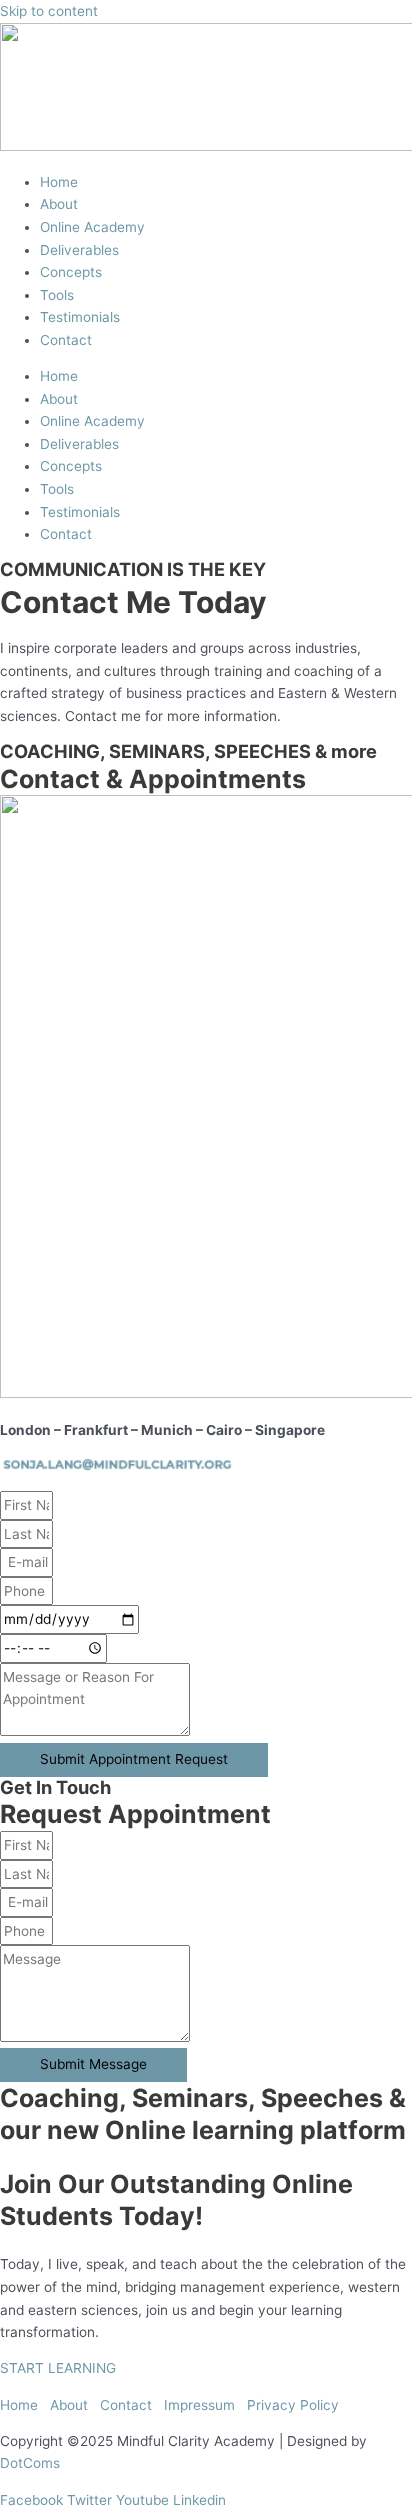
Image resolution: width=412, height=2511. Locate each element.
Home (59, 182)
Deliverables (79, 250)
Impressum (199, 2405)
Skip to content (49, 11)
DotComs (30, 2463)
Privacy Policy (293, 2405)
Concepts (71, 272)
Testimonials (80, 317)
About (59, 204)
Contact (66, 340)
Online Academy (92, 227)
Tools (57, 295)
